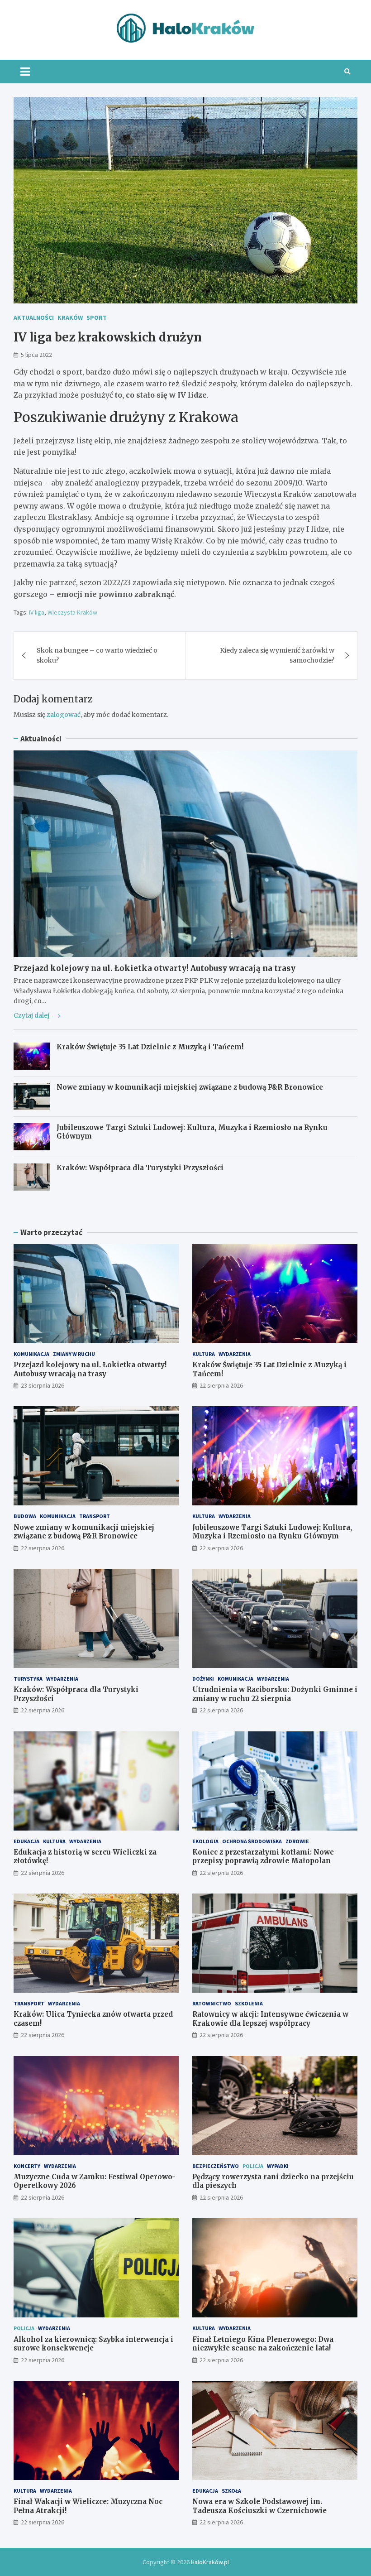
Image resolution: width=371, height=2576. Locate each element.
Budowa (25, 1516)
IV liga (37, 612)
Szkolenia (249, 2003)
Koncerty (27, 2166)
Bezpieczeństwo (216, 2166)
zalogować (64, 715)
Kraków (70, 317)
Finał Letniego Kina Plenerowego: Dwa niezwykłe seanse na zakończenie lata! (263, 2344)
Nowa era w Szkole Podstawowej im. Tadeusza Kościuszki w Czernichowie (259, 2506)
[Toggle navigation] (25, 72)
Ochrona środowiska (252, 1841)
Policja (253, 2166)
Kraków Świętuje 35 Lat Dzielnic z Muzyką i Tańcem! (150, 1047)
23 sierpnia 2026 (43, 1385)
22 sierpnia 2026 (221, 1385)
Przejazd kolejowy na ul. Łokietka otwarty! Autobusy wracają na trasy (155, 968)
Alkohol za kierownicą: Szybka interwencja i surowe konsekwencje (93, 2344)
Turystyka (28, 1679)
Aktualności (34, 317)
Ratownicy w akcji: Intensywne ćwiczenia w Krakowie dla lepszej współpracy (270, 2019)
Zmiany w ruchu (74, 1354)
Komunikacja (31, 1354)
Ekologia (205, 1841)
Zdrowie (297, 1841)
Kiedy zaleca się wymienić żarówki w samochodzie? (277, 655)
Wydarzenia (235, 1354)
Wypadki (278, 2166)
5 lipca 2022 (36, 355)
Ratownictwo (212, 2003)
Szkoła (231, 2491)
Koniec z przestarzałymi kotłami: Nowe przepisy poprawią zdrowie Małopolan (263, 1857)
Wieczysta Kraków (72, 612)
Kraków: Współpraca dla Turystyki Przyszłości (140, 1168)
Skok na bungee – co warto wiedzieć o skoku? (97, 655)
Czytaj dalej (32, 1015)
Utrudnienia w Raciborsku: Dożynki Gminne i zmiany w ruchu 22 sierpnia (275, 1694)
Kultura (204, 1354)
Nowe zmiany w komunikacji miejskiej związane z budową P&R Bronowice (190, 1087)
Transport (95, 1516)
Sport (97, 317)
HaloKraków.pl (210, 2562)
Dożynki (203, 1679)
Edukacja (26, 1841)
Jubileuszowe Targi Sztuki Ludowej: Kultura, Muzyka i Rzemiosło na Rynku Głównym (272, 1532)
